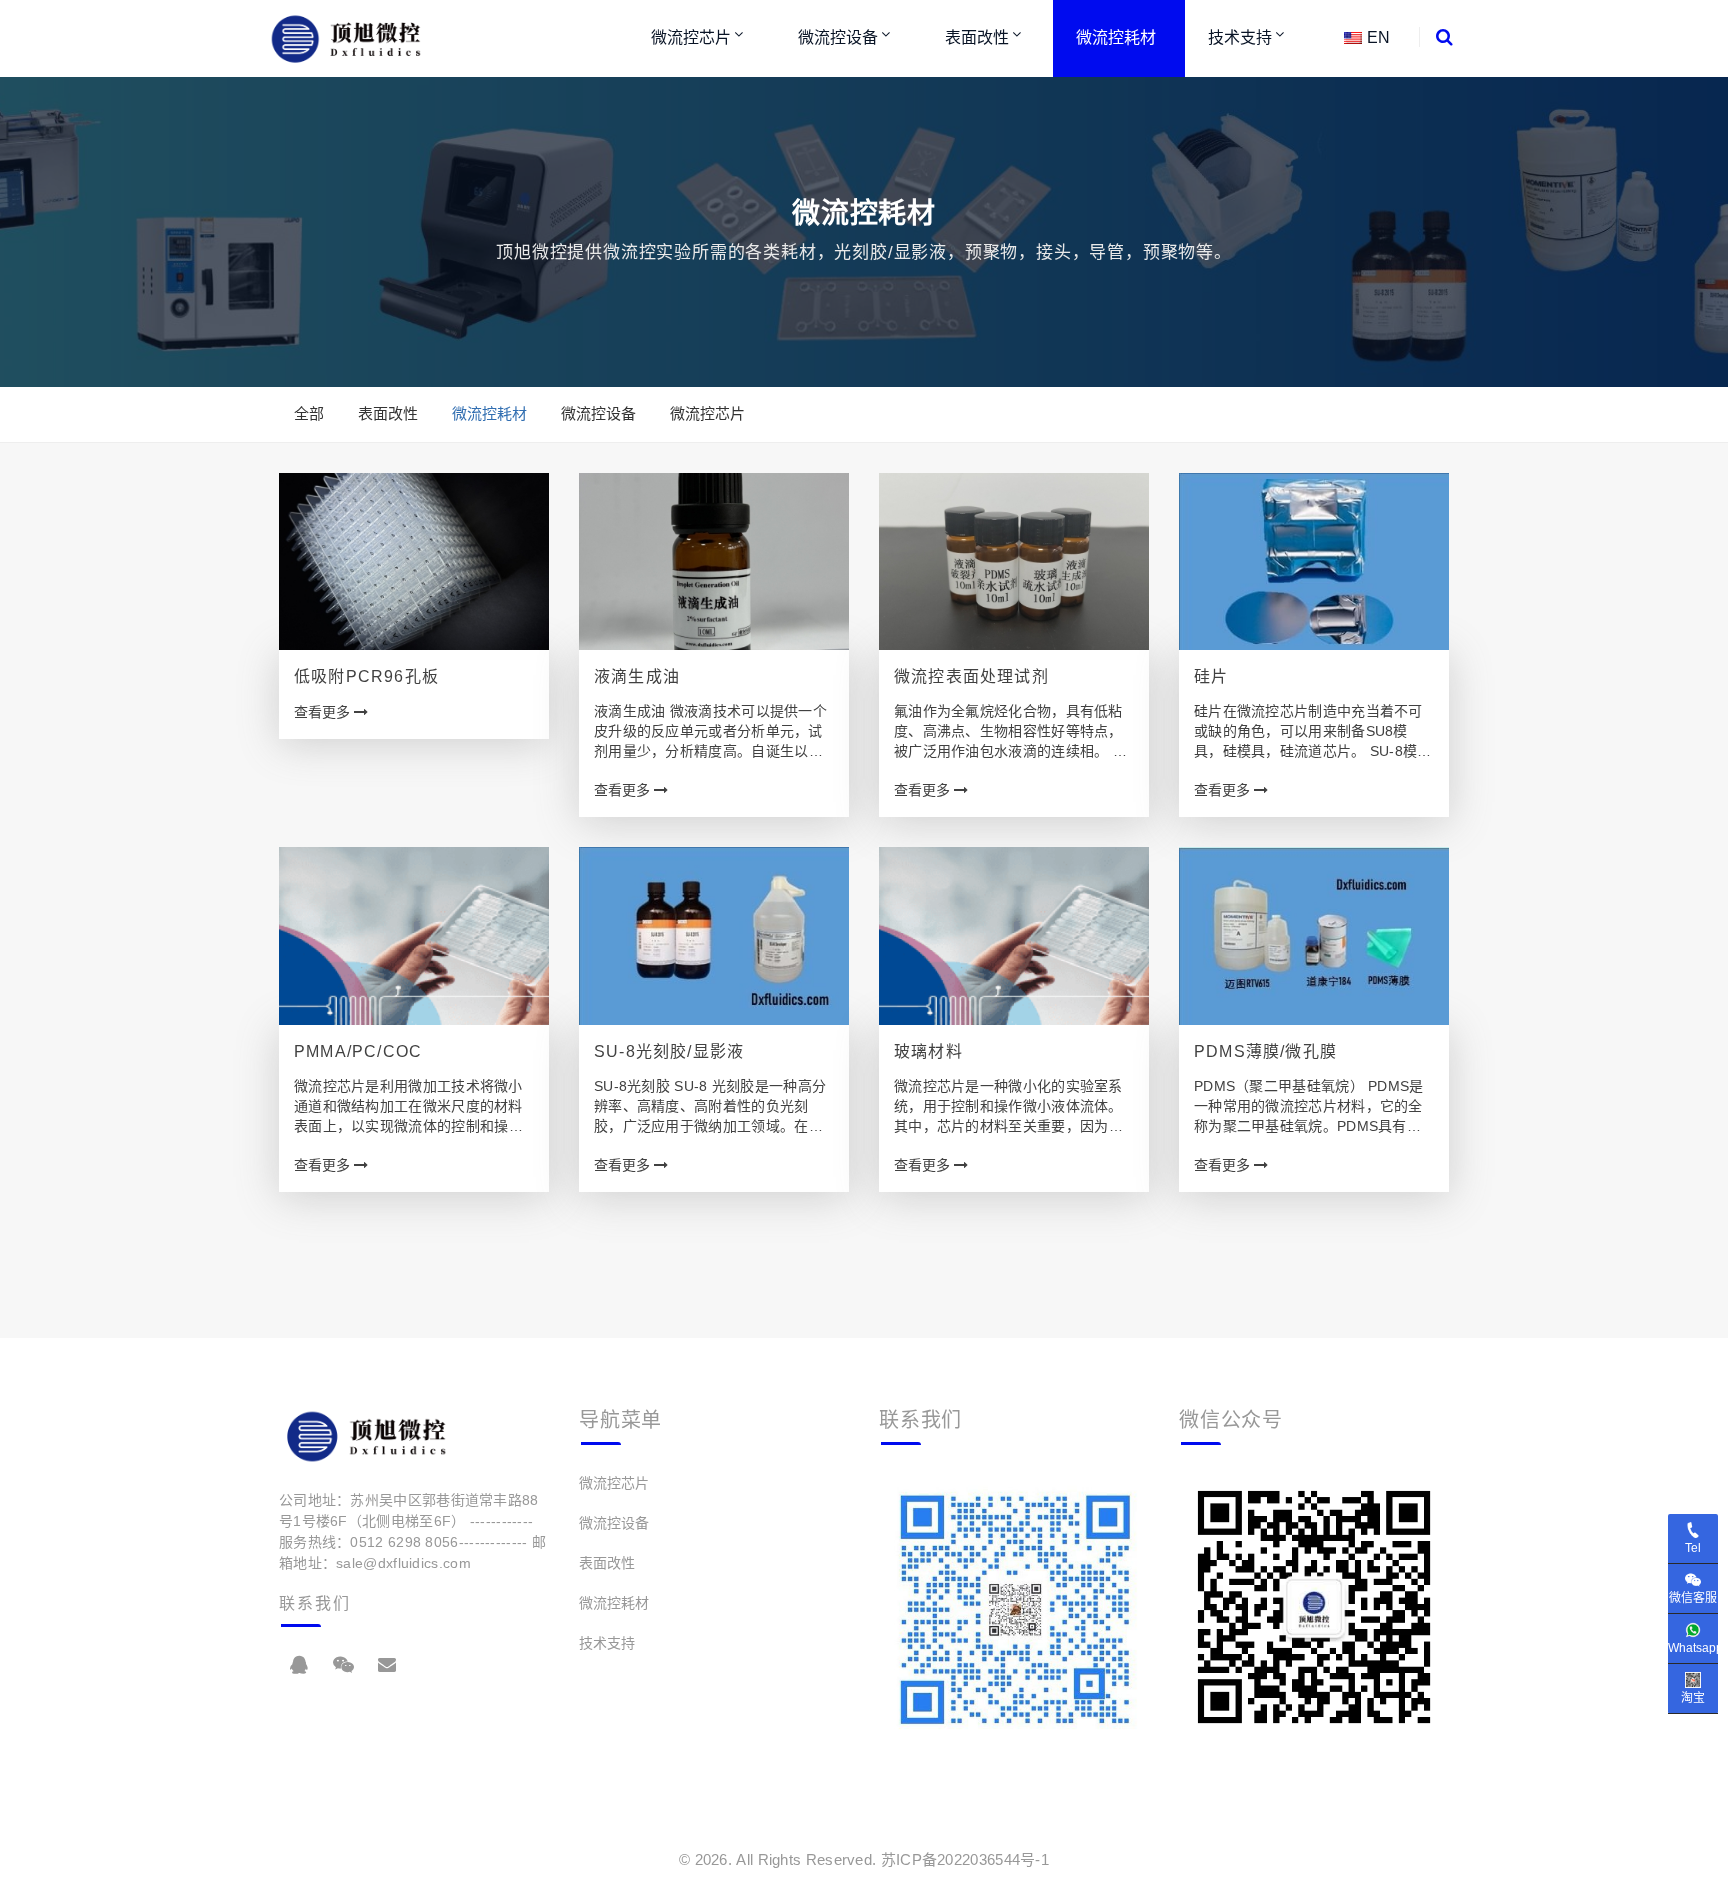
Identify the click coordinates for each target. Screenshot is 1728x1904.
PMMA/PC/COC (358, 1051)
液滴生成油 (637, 676)
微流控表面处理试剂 (971, 676)
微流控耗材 (1116, 37)
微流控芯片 (691, 37)
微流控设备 (838, 37)
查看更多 (324, 712)
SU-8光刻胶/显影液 (669, 1051)
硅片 (1211, 676)
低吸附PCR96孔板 (366, 676)
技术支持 (1240, 37)
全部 (309, 413)
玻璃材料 (928, 1051)
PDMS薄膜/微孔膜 (1265, 1051)
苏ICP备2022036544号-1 (965, 1859)
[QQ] (299, 1665)
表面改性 (977, 37)
